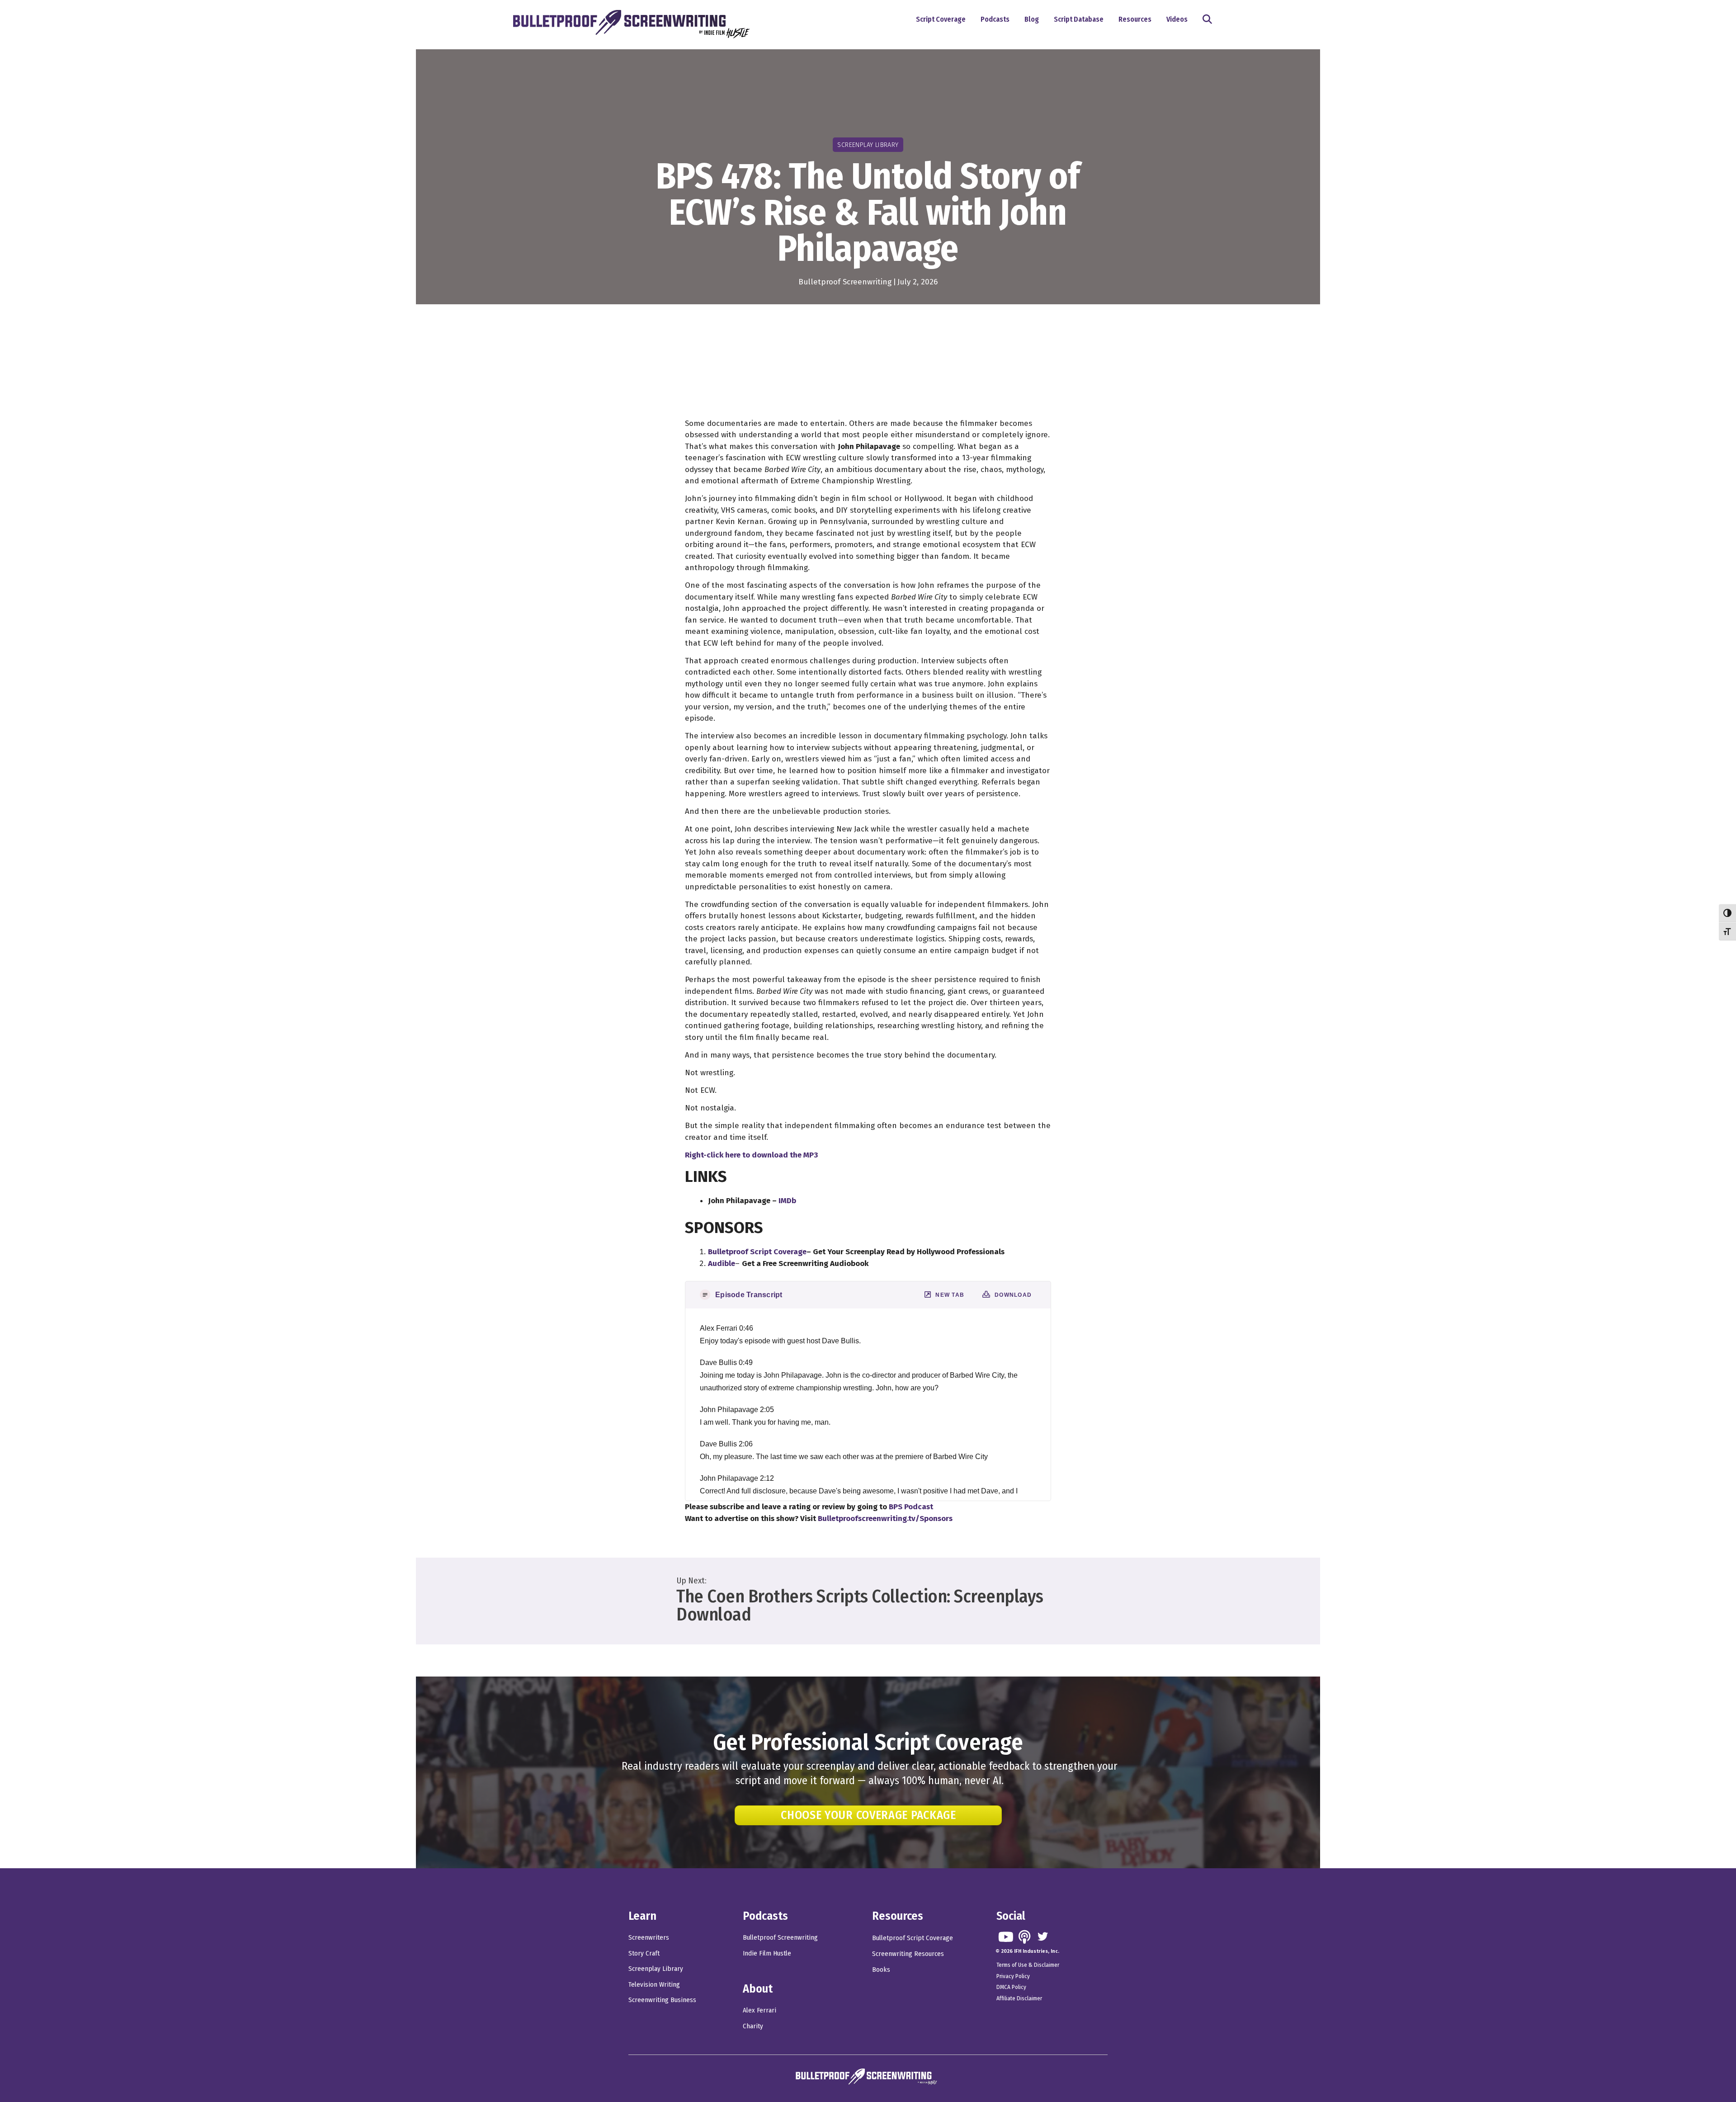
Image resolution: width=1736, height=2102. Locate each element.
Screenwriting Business (662, 2000)
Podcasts (995, 19)
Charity (753, 2026)
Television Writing (654, 1984)
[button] (1209, 20)
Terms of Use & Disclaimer (1028, 1965)
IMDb (787, 1201)
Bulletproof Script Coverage (913, 1938)
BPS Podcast (911, 1507)
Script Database (1079, 19)
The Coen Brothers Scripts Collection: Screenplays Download (860, 1606)
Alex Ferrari (759, 2010)
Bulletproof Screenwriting (845, 282)
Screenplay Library (656, 1969)
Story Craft (644, 1953)
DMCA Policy (1011, 1987)
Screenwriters (649, 1937)
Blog (1032, 19)
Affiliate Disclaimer (1019, 1998)
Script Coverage (941, 19)
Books (881, 1970)
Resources (1135, 19)
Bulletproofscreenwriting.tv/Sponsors (885, 1519)
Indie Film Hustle (767, 1953)
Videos (1177, 19)
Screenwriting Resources (908, 1954)
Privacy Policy (1013, 1976)
